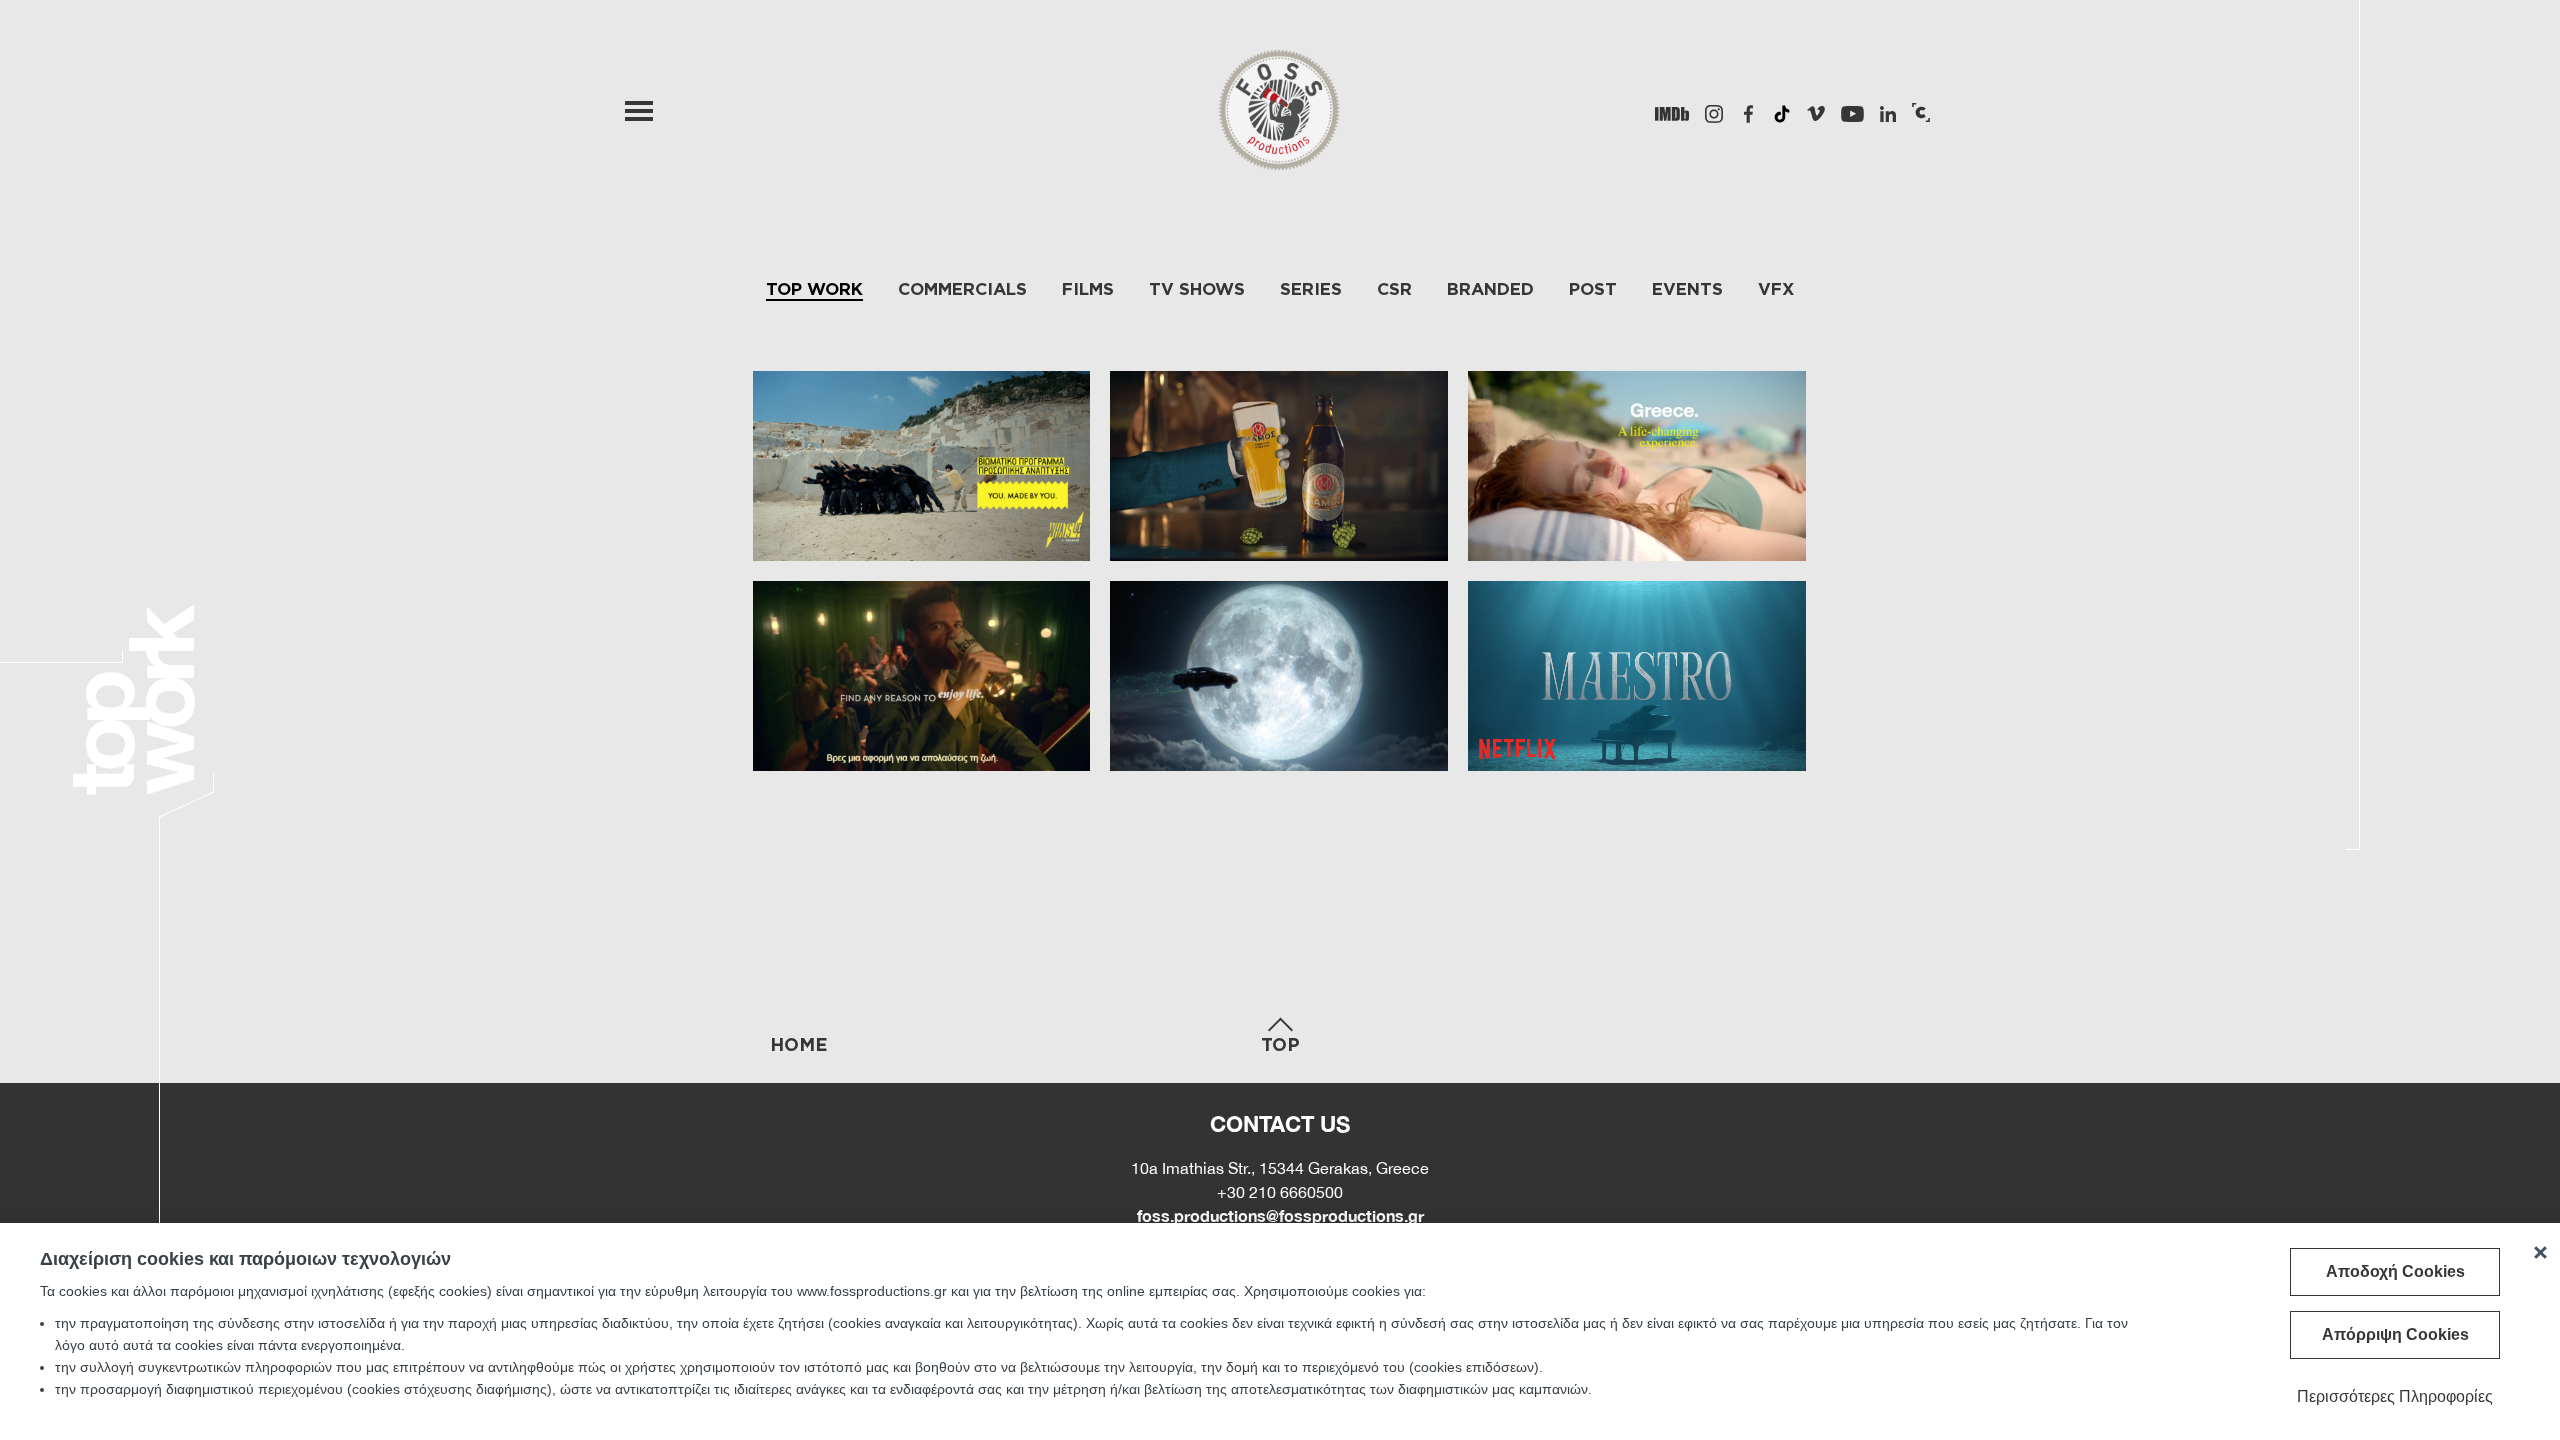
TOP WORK (814, 288)
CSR (1394, 288)
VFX (1776, 288)
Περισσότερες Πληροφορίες (2395, 1396)
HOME (799, 1044)
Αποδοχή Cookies (2395, 1271)
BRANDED (1490, 288)
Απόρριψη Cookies (2395, 1334)
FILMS (1088, 288)
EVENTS (1687, 288)
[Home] (1280, 128)
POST (1593, 288)
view (922, 466)
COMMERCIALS (962, 288)
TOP (1280, 1044)
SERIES (1311, 288)
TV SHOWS (1197, 288)
